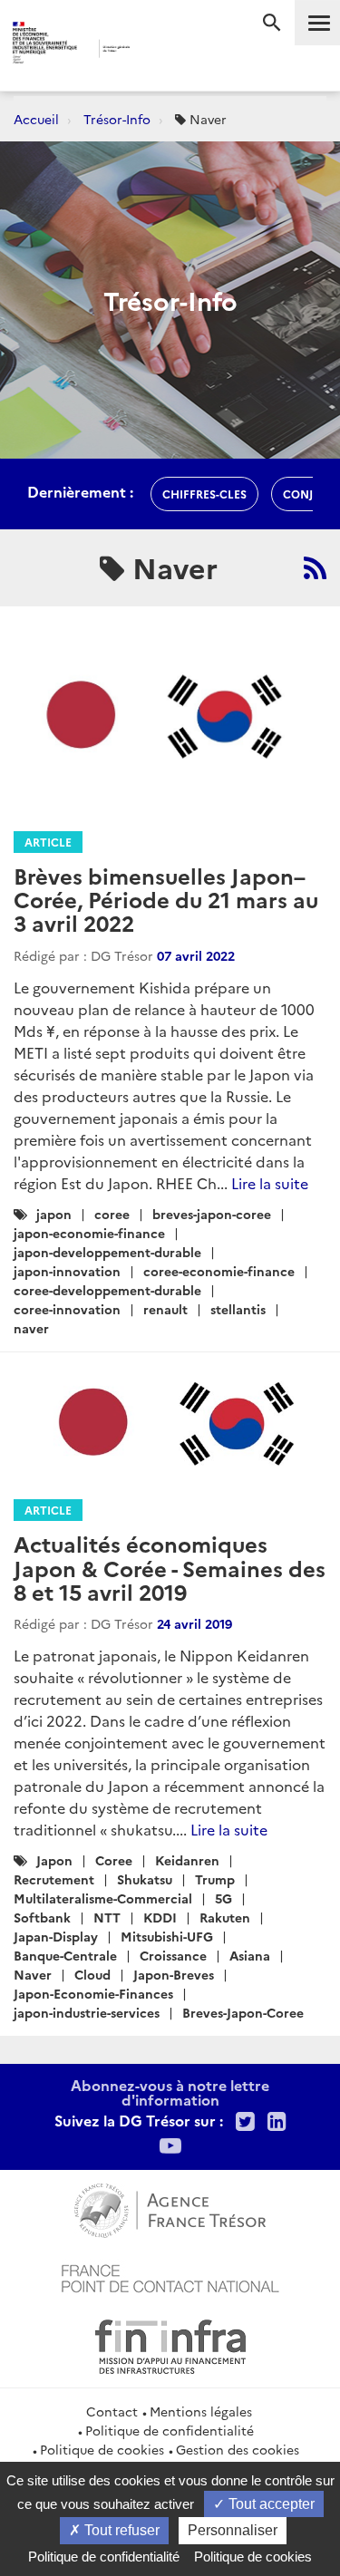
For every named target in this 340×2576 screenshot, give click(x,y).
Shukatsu (145, 1879)
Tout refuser (120, 2530)
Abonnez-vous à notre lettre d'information (170, 2092)
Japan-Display (56, 1936)
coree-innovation (67, 1309)
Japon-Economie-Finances (93, 1993)
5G (223, 1898)
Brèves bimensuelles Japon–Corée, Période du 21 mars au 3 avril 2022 (166, 899)
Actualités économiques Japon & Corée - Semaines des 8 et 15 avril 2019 (170, 1567)
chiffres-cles (204, 494)
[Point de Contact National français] (170, 2276)
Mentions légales (201, 2411)
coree (112, 1214)
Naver (33, 1974)
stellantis (238, 1309)
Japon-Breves (174, 1974)
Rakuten (225, 1917)
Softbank (42, 1917)
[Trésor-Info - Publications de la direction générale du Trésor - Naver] (315, 567)
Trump (215, 1879)
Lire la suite (270, 1183)
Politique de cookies (102, 2449)
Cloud (92, 1974)
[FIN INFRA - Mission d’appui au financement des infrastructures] (170, 2344)
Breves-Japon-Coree (243, 2012)
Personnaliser (233, 2530)
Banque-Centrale (65, 1955)
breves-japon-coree (212, 1214)
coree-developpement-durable (107, 1290)
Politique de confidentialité (170, 2430)
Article (48, 842)
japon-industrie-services (87, 2012)
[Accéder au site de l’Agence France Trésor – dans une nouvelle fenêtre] (170, 2208)
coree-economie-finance (219, 1271)
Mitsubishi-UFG (167, 1936)
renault (165, 1309)
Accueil (36, 119)
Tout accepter (270, 2504)
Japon (54, 1860)
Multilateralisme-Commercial (103, 1898)
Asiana (250, 1955)
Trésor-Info (117, 119)
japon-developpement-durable (107, 1252)
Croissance (173, 1955)
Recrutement (54, 1879)
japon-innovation (67, 1271)
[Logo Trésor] (155, 50)
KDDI (160, 1917)
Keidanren (187, 1860)
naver (31, 1328)
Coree (114, 1860)
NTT (107, 1917)
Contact (112, 2411)
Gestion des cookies (238, 2449)
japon (54, 1214)
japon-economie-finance (89, 1233)
